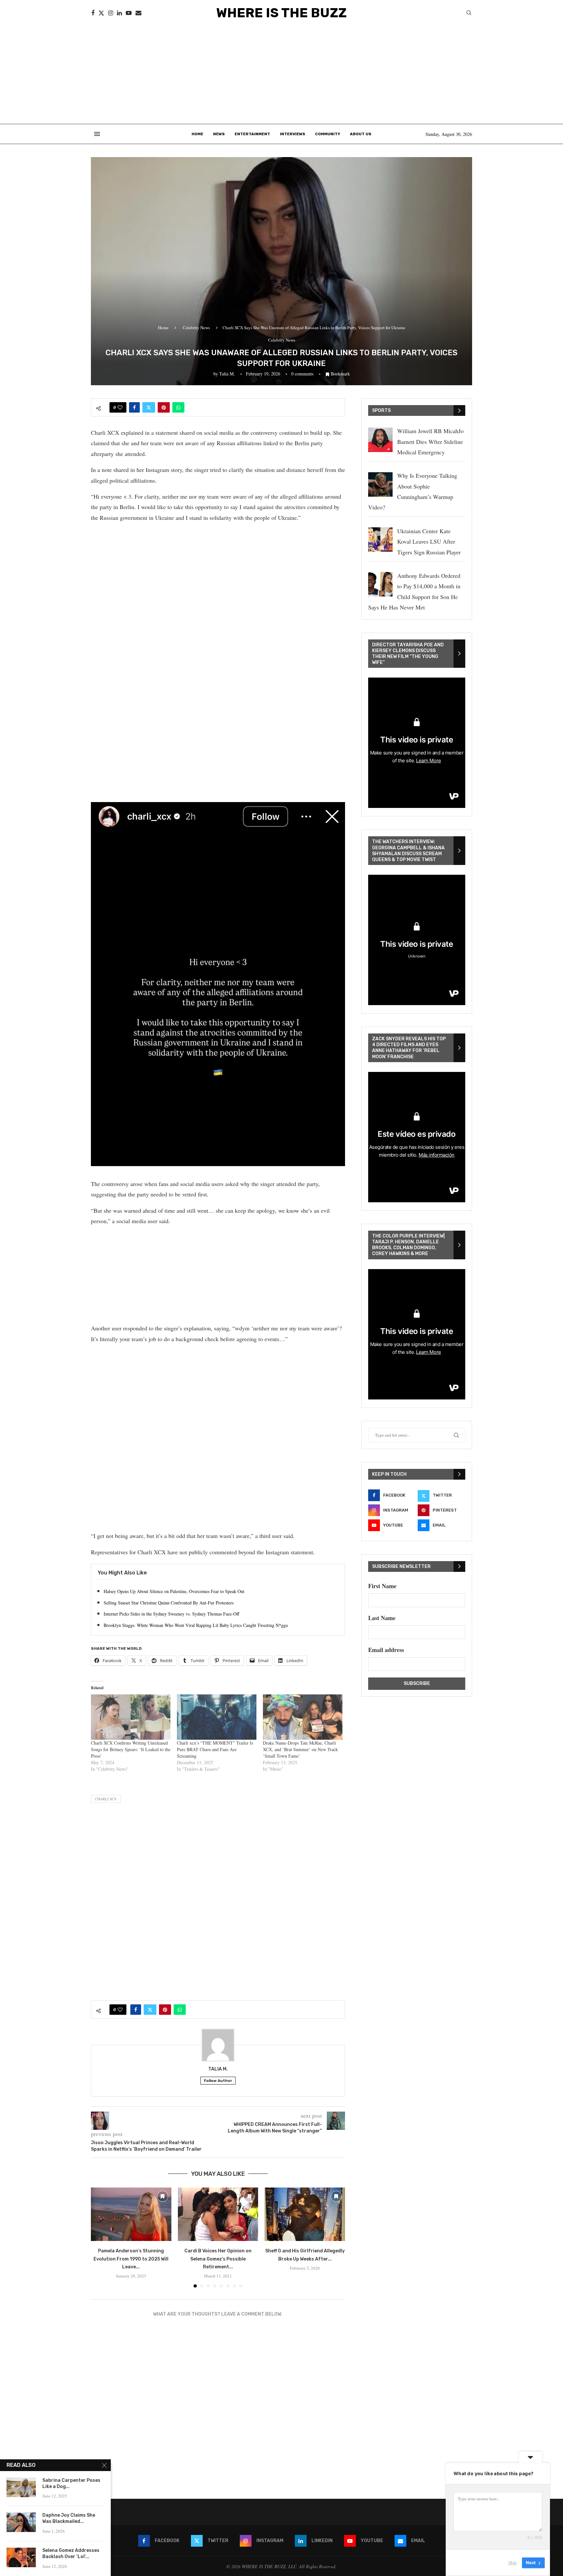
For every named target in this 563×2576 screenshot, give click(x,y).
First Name (382, 1586)
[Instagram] (111, 13)
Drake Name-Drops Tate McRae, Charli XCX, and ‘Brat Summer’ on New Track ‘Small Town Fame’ (300, 1749)
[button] (100, 2237)
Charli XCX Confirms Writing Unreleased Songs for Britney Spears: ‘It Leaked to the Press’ (131, 1749)
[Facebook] (93, 13)
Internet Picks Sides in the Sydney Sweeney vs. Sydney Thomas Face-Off (171, 1614)
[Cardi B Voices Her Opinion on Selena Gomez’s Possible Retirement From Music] (218, 2214)
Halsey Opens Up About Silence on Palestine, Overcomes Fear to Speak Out (174, 1591)
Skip (512, 2563)
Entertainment (252, 134)
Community (328, 134)
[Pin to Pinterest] (164, 407)
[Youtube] (129, 13)
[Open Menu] (97, 134)
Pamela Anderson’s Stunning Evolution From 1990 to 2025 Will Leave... (131, 2259)
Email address (386, 1650)
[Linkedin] (119, 13)
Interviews (293, 134)
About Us (361, 134)
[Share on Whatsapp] (178, 407)
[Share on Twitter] (149, 407)
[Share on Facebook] (134, 407)
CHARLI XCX (106, 1799)
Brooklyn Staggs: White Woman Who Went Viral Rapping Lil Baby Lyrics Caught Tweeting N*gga (196, 1625)
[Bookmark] (163, 2196)
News (219, 134)
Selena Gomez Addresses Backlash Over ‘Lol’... (71, 2554)
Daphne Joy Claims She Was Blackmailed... (69, 2518)
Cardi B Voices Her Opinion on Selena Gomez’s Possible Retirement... (218, 2259)
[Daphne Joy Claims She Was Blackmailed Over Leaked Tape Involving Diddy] (21, 2522)
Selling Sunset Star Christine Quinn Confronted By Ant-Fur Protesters (169, 1603)
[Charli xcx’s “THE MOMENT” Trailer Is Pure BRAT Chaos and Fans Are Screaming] (217, 1717)
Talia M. (227, 374)
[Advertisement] (281, 75)
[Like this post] (120, 407)
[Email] (138, 13)
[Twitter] (101, 13)
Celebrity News (196, 328)
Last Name (382, 1618)
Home (197, 134)
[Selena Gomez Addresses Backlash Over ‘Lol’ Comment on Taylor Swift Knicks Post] (21, 2557)
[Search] (469, 14)
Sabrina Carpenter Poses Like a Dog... (71, 2483)
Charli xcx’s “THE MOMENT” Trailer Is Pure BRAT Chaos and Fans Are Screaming (215, 1749)
